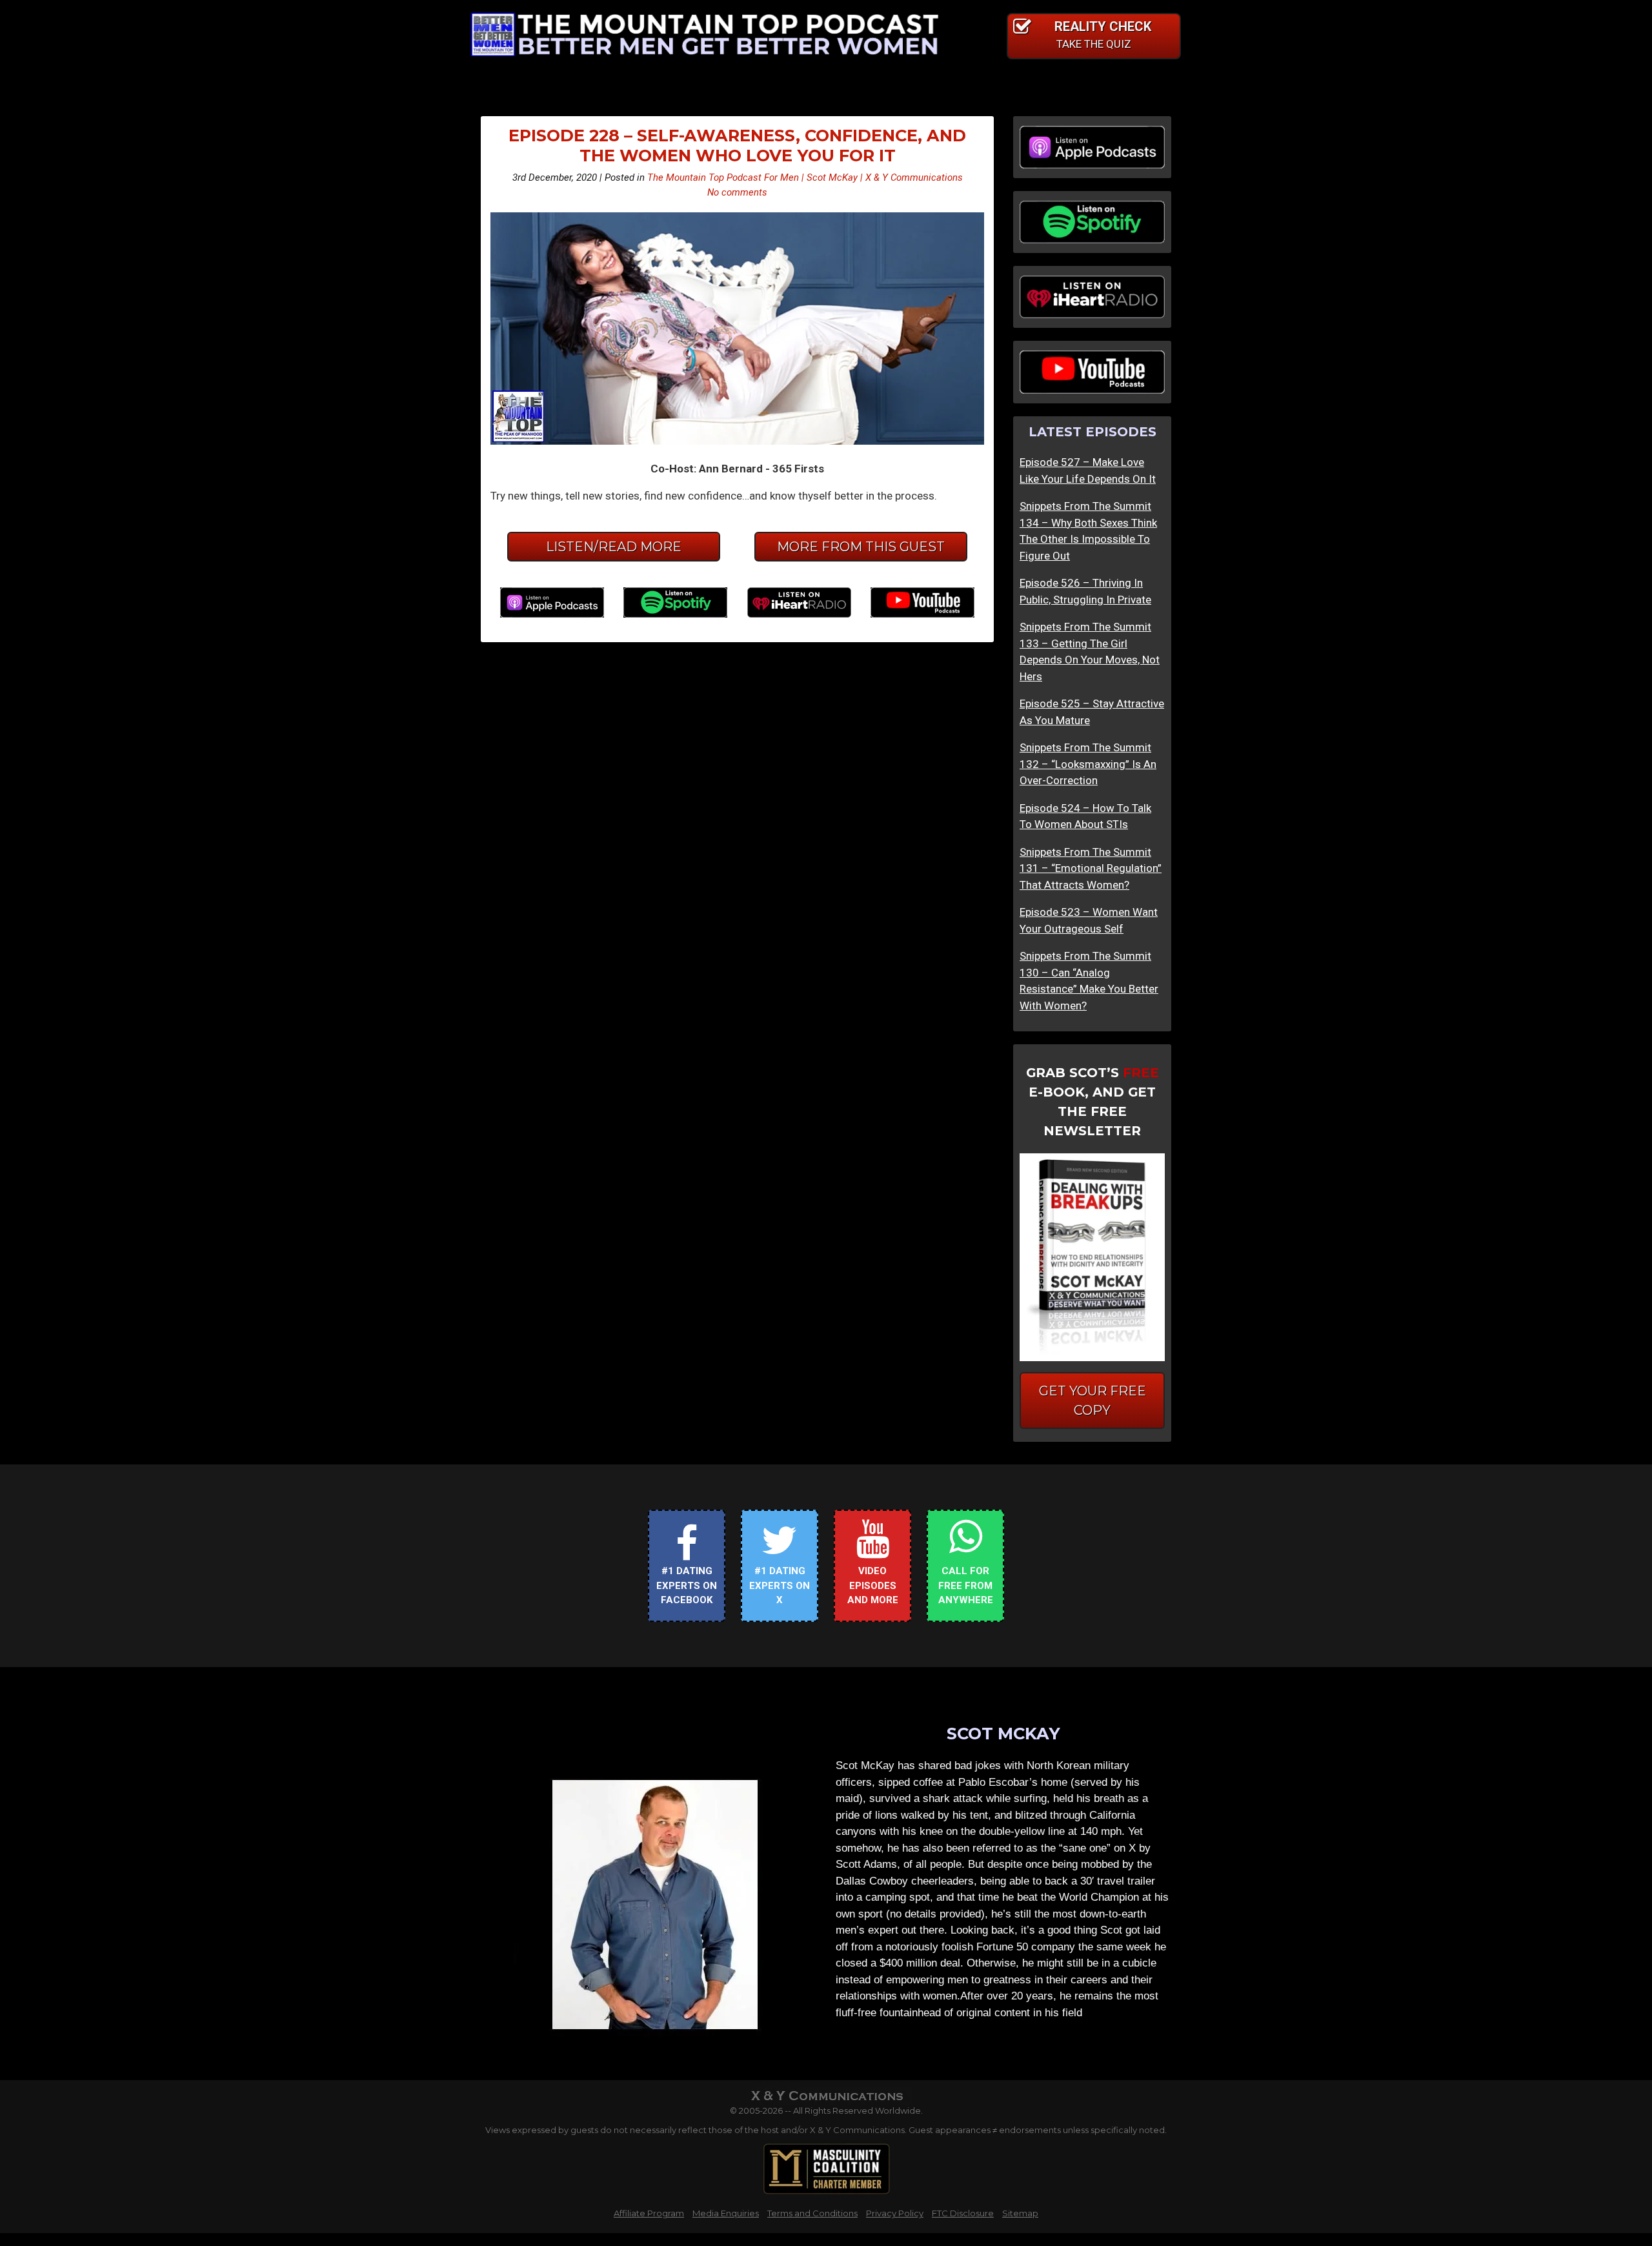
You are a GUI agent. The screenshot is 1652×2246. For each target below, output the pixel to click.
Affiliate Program (649, 2213)
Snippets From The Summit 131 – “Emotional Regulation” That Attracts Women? (1091, 868)
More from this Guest (861, 547)
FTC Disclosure (963, 2213)
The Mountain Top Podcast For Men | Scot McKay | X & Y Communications (805, 177)
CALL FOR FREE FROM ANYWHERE (966, 1585)
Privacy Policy (895, 2213)
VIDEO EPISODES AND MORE (873, 1585)
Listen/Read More (614, 547)
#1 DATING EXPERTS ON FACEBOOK (687, 1585)
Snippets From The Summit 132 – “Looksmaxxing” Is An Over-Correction (1088, 764)
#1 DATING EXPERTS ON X (780, 1585)
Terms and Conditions (812, 2213)
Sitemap (1020, 2213)
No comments (737, 192)
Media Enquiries (726, 2213)
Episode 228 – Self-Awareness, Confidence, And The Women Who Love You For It (737, 145)
